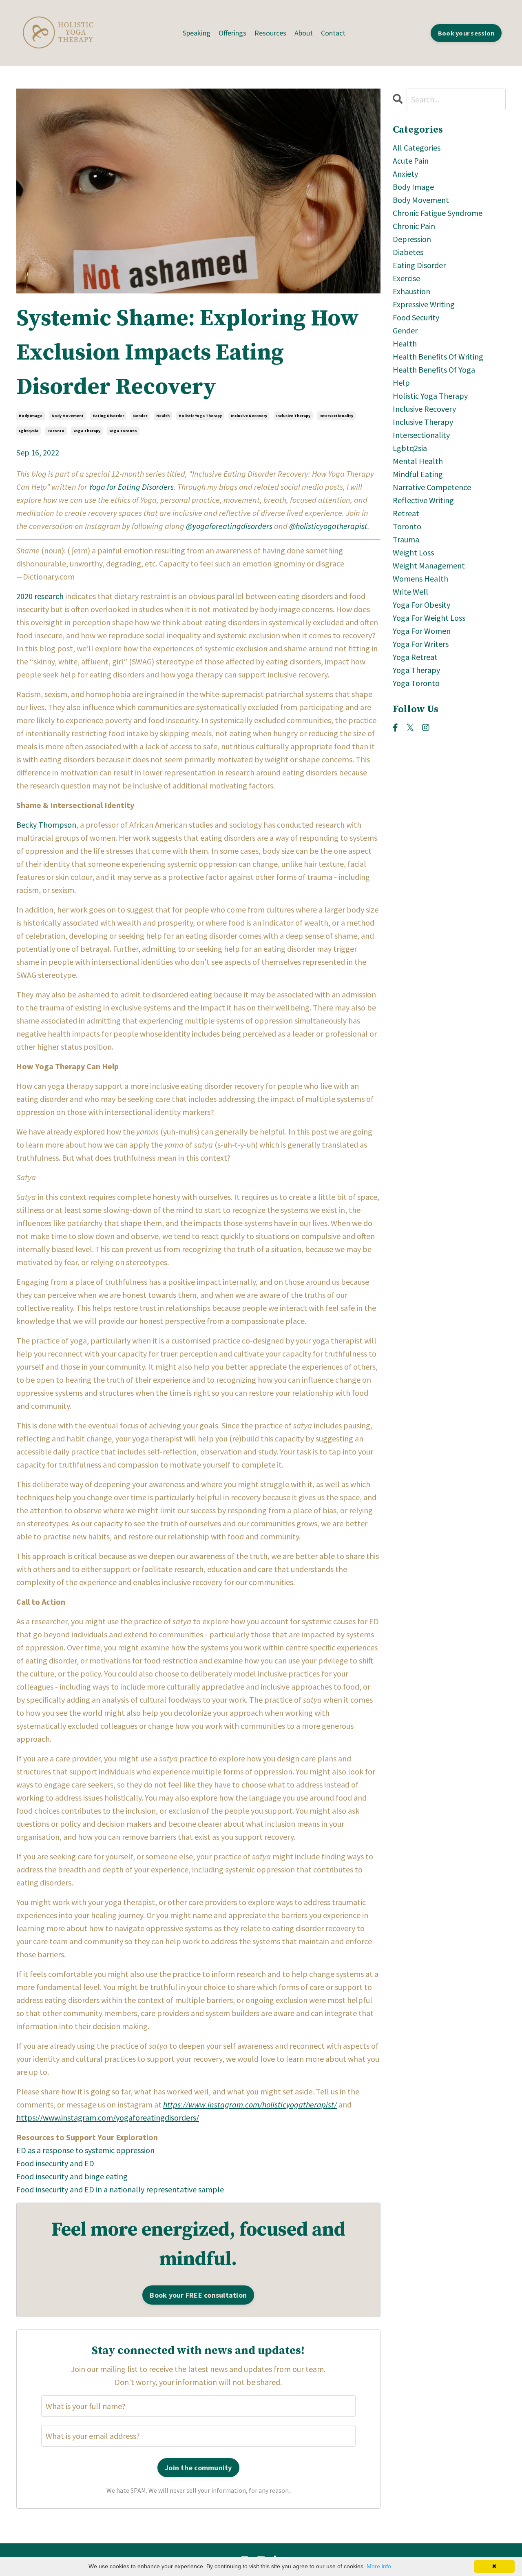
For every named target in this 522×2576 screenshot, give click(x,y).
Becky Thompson (46, 825)
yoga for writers (421, 644)
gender (140, 416)
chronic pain (414, 226)
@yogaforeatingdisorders (229, 526)
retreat (406, 513)
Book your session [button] (466, 33)
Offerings (232, 33)
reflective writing (423, 500)
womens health (420, 578)
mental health (418, 461)
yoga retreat (415, 657)
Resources (270, 33)
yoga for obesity (421, 605)
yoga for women (422, 631)
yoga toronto (123, 431)
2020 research (40, 596)
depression (412, 239)
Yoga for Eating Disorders (131, 487)
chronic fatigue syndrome (438, 213)
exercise (406, 278)
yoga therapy (87, 431)
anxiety (405, 174)
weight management (429, 565)
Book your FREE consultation (198, 2295)
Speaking (197, 33)
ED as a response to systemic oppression (85, 2150)
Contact (333, 33)
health (163, 416)
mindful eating (418, 474)
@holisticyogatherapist (328, 526)
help (401, 383)
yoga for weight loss (429, 618)
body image (31, 416)
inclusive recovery (249, 416)
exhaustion (411, 291)
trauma (406, 539)
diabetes (408, 252)
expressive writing (424, 304)
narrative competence (432, 487)
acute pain (411, 161)
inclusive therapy (293, 416)
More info (379, 2566)
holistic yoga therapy (200, 416)
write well (410, 592)
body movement (67, 416)
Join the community (198, 2468)
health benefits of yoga (434, 370)
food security (416, 317)
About (304, 33)
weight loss (413, 552)
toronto (56, 431)
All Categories (417, 148)
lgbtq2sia (29, 431)
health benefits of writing (438, 356)
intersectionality (336, 416)
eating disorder (108, 416)
